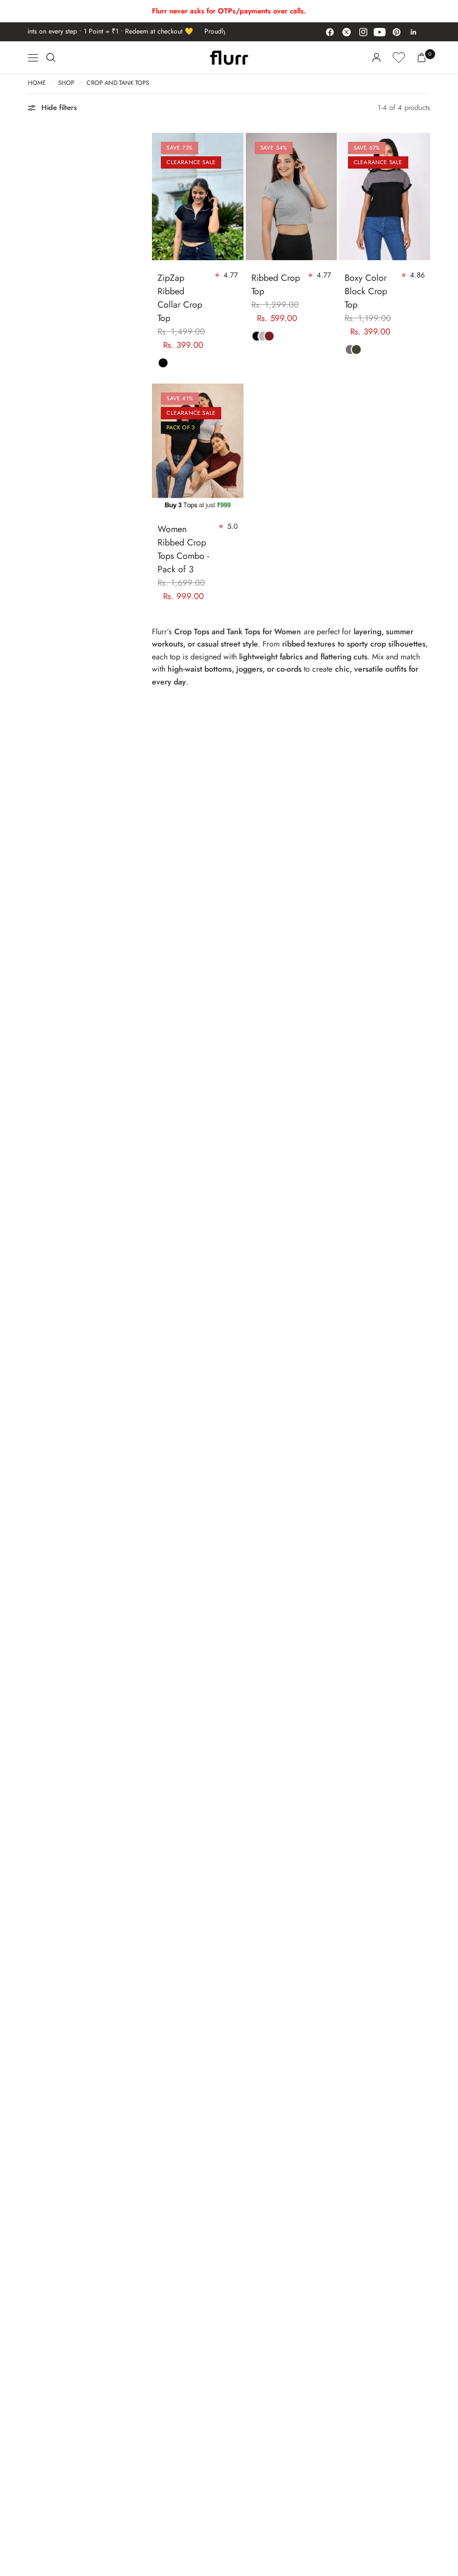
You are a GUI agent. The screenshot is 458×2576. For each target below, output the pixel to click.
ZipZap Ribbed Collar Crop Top (180, 298)
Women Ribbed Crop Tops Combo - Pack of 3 (183, 549)
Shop (66, 83)
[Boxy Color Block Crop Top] (385, 197)
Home (37, 83)
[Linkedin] (413, 32)
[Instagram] (363, 32)
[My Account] (376, 58)
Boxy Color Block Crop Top (366, 291)
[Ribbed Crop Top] (291, 197)
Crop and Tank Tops (118, 83)
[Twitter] (346, 32)
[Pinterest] (397, 32)
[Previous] (160, 197)
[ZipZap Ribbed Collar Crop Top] (197, 197)
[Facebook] (330, 32)
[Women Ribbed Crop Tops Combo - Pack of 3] (197, 447)
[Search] (51, 58)
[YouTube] (380, 32)
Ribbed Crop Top (276, 284)
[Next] (235, 197)
